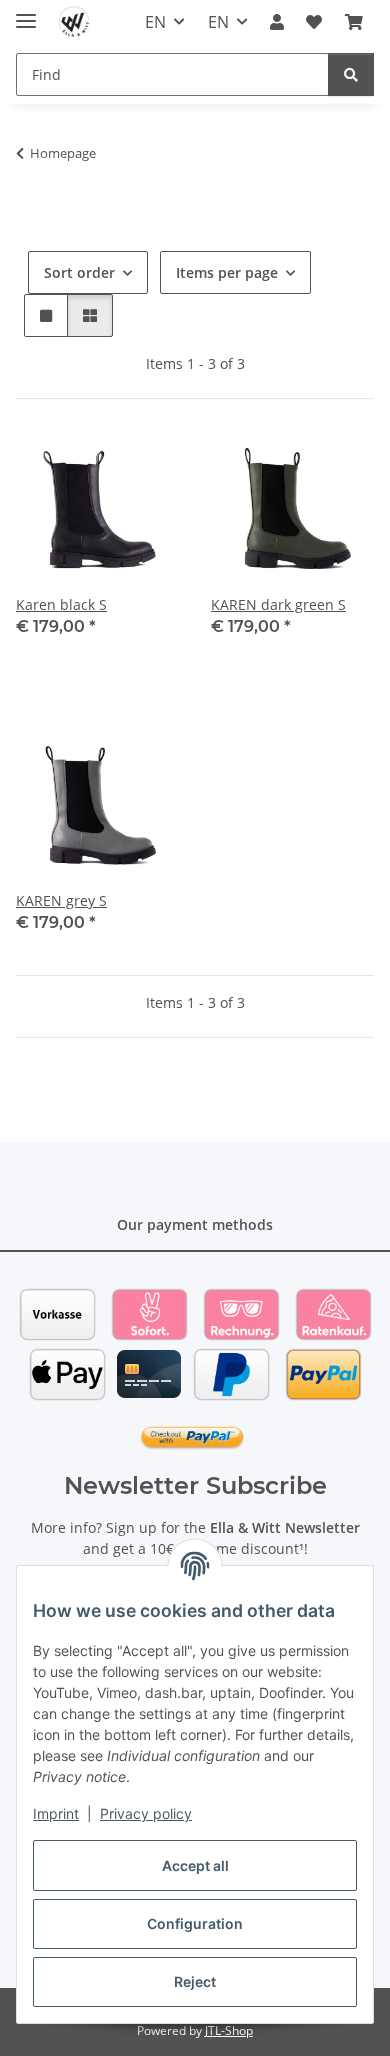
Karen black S (61, 604)
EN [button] (155, 22)
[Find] (351, 74)
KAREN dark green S (278, 604)
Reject (195, 1981)
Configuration (195, 1923)
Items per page (227, 272)
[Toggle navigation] (26, 12)
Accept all (195, 1865)
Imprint (56, 1813)
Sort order (79, 272)
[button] (277, 22)
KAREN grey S (61, 900)
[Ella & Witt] (74, 22)
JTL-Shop (229, 2030)
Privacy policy (146, 1813)
